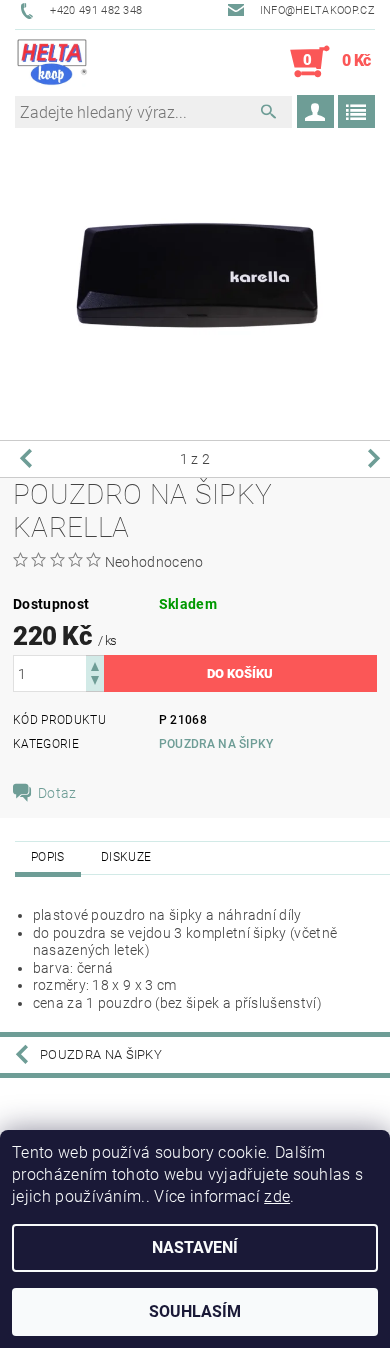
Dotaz (57, 793)
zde (277, 1196)
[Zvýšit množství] (95, 664)
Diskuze (126, 857)
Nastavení (195, 1247)
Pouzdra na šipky (216, 744)
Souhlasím (195, 1311)
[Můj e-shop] (52, 62)
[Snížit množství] (95, 682)
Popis (48, 857)
